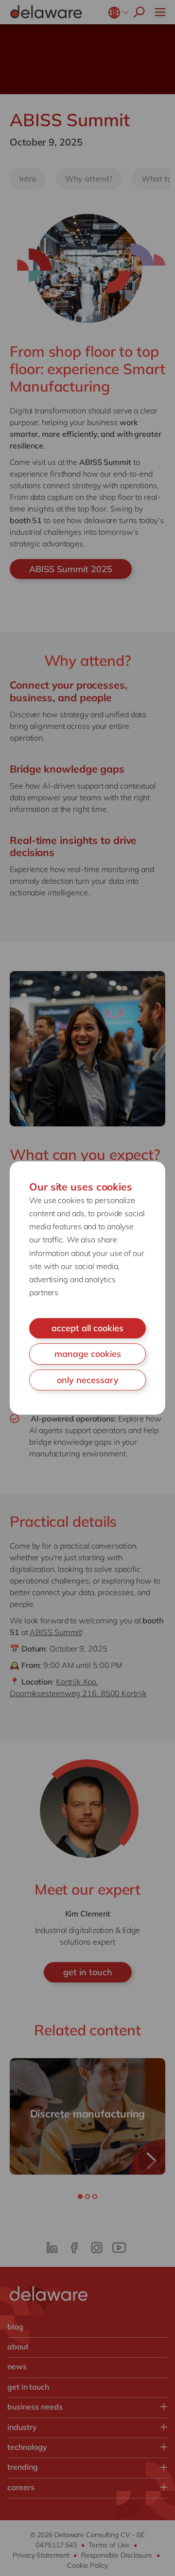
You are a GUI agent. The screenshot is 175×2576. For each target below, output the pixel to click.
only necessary (88, 1380)
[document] (87, 1288)
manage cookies (88, 1354)
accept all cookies (87, 1328)
